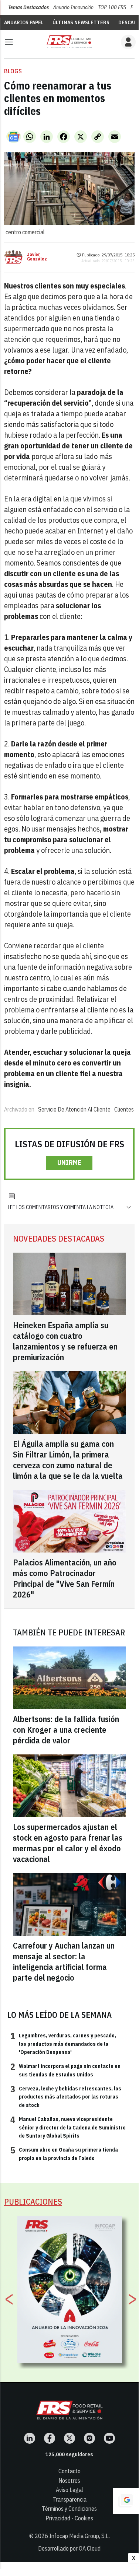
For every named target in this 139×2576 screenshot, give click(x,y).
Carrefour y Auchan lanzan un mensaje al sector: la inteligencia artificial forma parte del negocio (64, 1961)
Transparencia (69, 2499)
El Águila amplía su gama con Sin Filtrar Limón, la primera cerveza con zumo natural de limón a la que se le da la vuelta (68, 1460)
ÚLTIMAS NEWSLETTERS (81, 22)
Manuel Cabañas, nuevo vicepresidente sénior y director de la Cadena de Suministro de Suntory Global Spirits (68, 2127)
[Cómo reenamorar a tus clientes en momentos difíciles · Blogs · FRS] (69, 42)
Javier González (37, 257)
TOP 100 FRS (112, 7)
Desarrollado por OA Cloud (69, 2548)
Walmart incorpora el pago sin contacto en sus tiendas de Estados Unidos (65, 2070)
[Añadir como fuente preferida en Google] (126, 2501)
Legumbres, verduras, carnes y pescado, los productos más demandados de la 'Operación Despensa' (63, 2043)
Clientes (124, 1109)
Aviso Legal (69, 2490)
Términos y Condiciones (69, 2509)
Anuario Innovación (73, 7)
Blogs (13, 71)
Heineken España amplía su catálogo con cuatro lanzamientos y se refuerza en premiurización (65, 1341)
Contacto (69, 2471)
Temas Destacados (28, 7)
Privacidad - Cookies (69, 2518)
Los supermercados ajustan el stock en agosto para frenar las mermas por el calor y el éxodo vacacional (68, 1843)
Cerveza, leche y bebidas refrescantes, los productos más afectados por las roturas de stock (66, 2096)
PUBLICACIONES (33, 2201)
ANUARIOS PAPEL (24, 22)
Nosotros (69, 2481)
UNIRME (69, 1163)
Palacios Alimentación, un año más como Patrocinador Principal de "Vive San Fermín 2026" (65, 1578)
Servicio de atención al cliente (74, 1109)
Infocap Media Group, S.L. (79, 2536)
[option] (70, 2289)
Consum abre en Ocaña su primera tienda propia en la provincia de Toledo (64, 2153)
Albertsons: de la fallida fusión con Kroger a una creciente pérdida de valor (66, 1730)
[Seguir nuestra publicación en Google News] (14, 137)
